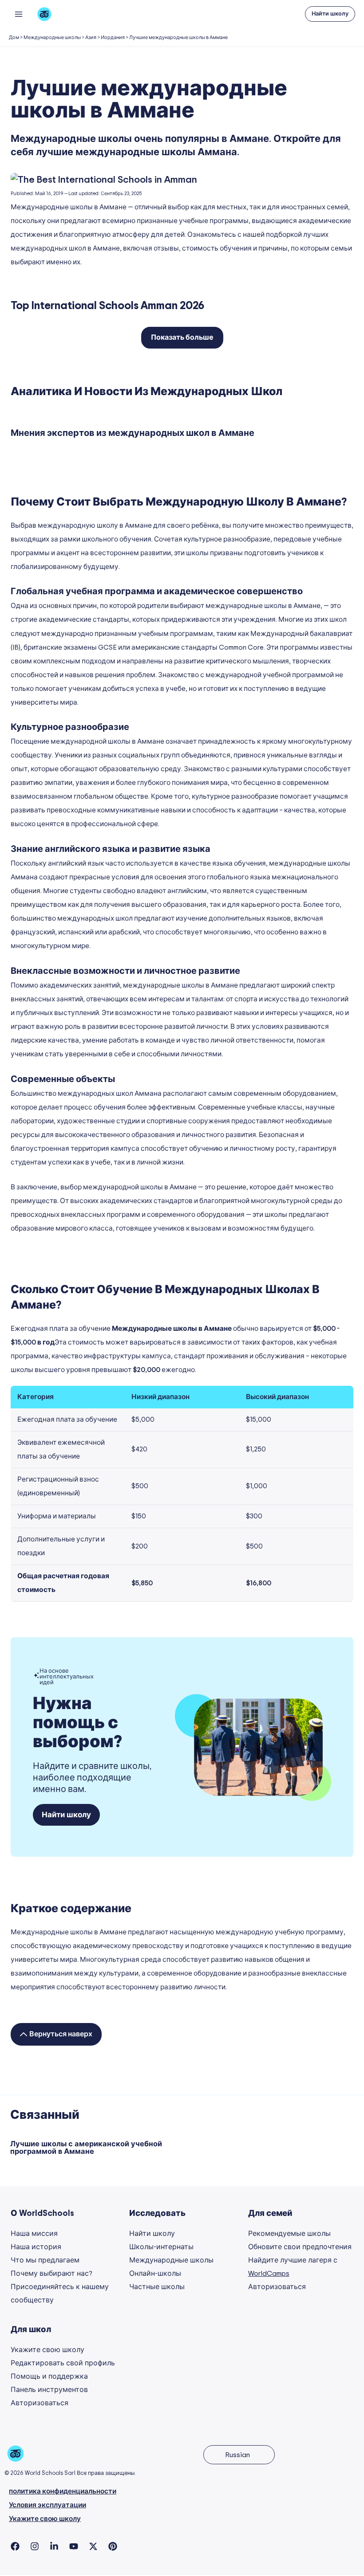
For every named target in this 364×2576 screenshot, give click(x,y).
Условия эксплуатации (47, 2505)
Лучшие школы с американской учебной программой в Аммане (86, 2148)
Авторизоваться (277, 2287)
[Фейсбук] (15, 2546)
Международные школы (52, 37)
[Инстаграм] (35, 2546)
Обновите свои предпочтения (300, 2247)
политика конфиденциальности (63, 2492)
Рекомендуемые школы (289, 2234)
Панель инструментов (49, 2390)
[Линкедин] (54, 2546)
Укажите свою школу (47, 2350)
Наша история (36, 2247)
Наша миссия (34, 2234)
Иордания (113, 37)
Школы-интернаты (161, 2247)
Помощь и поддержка (49, 2376)
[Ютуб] (74, 2546)
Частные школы (157, 2287)
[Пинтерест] (113, 2546)
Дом (14, 37)
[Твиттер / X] (93, 2546)
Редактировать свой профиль (63, 2363)
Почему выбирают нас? (51, 2274)
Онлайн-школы (155, 2274)
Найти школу (152, 2234)
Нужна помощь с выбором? (77, 1723)
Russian (237, 2455)
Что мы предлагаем (45, 2260)
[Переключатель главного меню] (18, 14)
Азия (91, 37)
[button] (330, 14)
